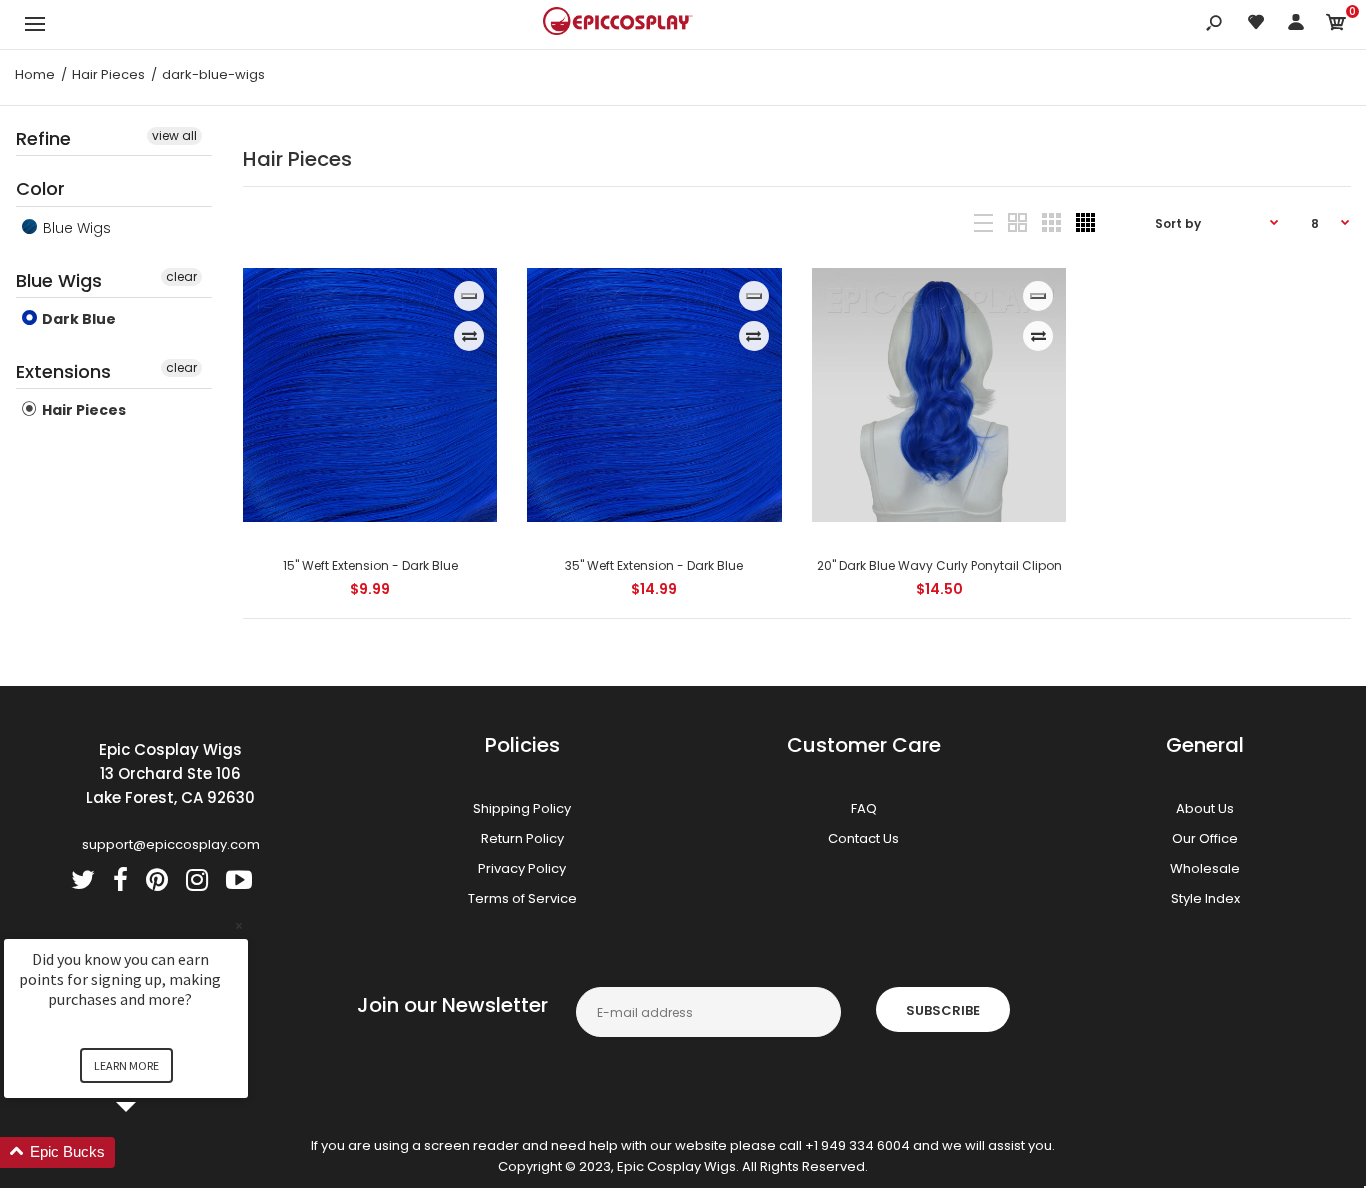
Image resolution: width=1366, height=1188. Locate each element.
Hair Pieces (82, 410)
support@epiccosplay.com (171, 844)
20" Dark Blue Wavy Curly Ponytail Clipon (939, 565)
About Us (1205, 808)
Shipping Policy (522, 808)
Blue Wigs (75, 228)
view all (174, 135)
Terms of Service (522, 898)
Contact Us (863, 838)
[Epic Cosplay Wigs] (618, 24)
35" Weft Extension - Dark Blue (655, 565)
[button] (150, 1152)
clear (181, 276)
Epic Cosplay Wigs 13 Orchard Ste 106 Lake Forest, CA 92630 (170, 773)
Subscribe (943, 1010)
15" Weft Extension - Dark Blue (369, 565)
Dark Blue (77, 319)
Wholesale (1205, 868)
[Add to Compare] (469, 336)
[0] (1336, 25)
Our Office (1205, 838)
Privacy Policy (522, 868)
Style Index (1205, 898)
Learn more (126, 1065)
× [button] (239, 925)
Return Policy (522, 838)
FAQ (864, 808)
